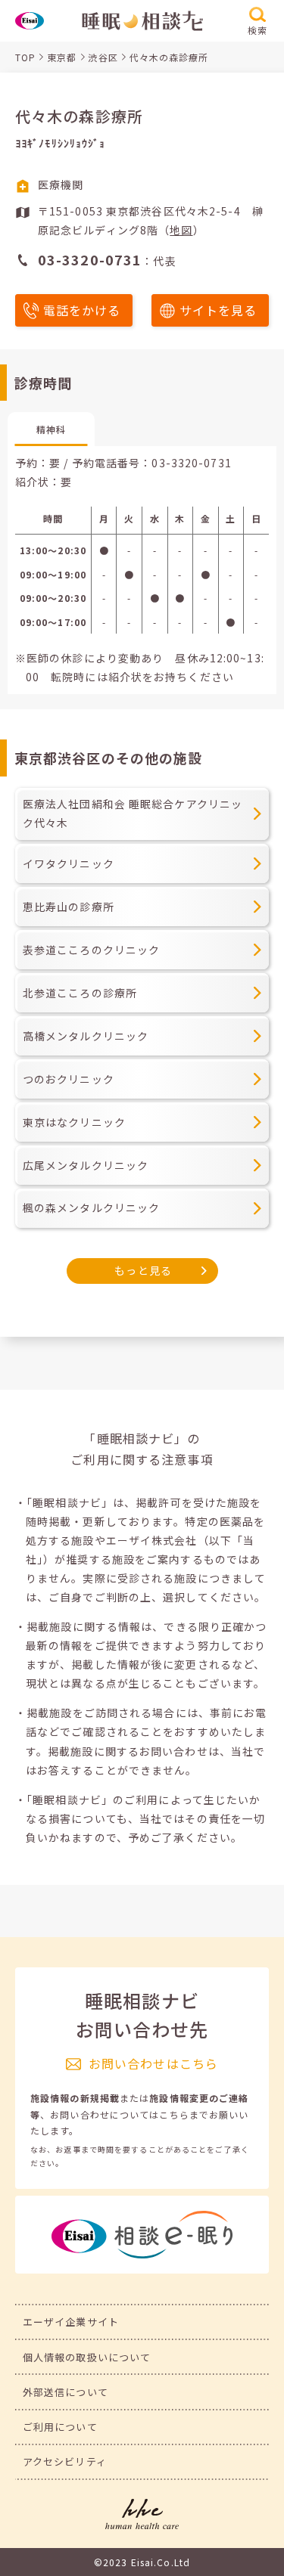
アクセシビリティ (65, 2461)
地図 (181, 230)
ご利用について (60, 2427)
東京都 (62, 57)
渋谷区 (103, 57)
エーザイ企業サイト (71, 2322)
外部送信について (66, 2392)
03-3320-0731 (191, 463)
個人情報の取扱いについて (87, 2357)
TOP (25, 57)
